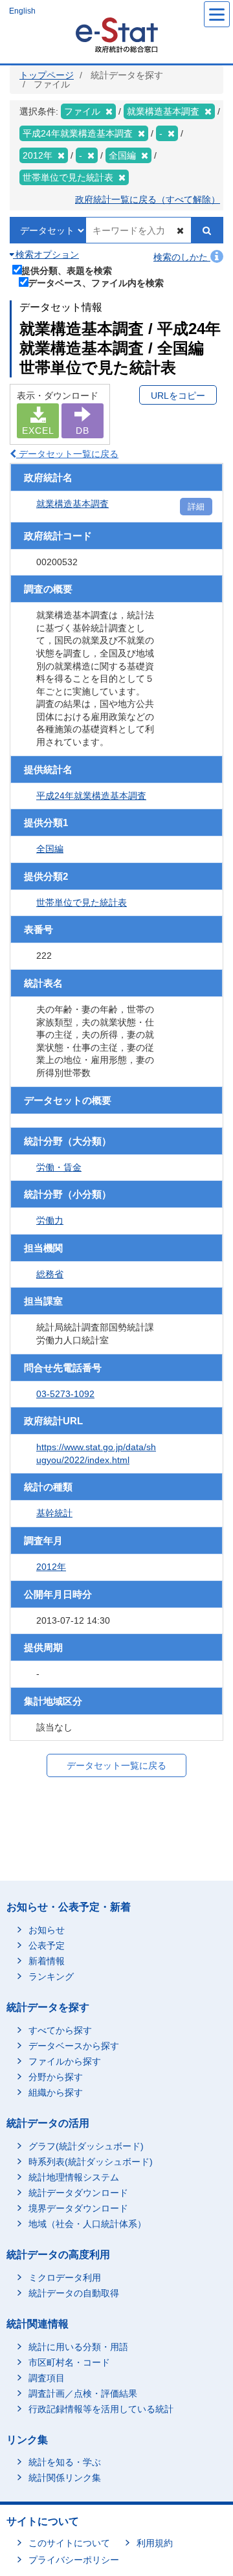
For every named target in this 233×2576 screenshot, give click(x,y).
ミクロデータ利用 (65, 2278)
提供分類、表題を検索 (67, 270)
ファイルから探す (65, 2061)
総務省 (50, 1274)
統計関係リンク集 (65, 2478)
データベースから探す (74, 2046)
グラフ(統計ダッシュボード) (86, 2146)
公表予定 (47, 1945)
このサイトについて (69, 2543)
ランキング (51, 1977)
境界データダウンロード (78, 2208)
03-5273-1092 (65, 1394)
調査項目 (47, 2378)
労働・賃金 (59, 1167)
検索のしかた (182, 257)
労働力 (50, 1220)
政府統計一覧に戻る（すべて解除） (148, 199)
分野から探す (56, 2077)
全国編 (50, 849)
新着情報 (47, 1961)
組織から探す (56, 2092)
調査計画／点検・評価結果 (83, 2393)
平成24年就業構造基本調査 (91, 796)
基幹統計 (54, 1513)
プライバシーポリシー (74, 2560)
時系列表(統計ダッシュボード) (91, 2162)
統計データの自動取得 (74, 2293)
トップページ (47, 75)
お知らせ (47, 1930)
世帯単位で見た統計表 (82, 902)
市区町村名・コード (69, 2362)
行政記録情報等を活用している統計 (101, 2409)
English (22, 11)
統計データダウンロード (78, 2193)
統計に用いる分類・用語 (78, 2347)
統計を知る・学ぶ (65, 2462)
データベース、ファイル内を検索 (96, 283)
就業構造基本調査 (72, 504)
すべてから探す (60, 2030)
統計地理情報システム (74, 2177)
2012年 (51, 1567)
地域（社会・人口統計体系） (87, 2224)
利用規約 (155, 2543)
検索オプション (46, 254)
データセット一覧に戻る (67, 454)
